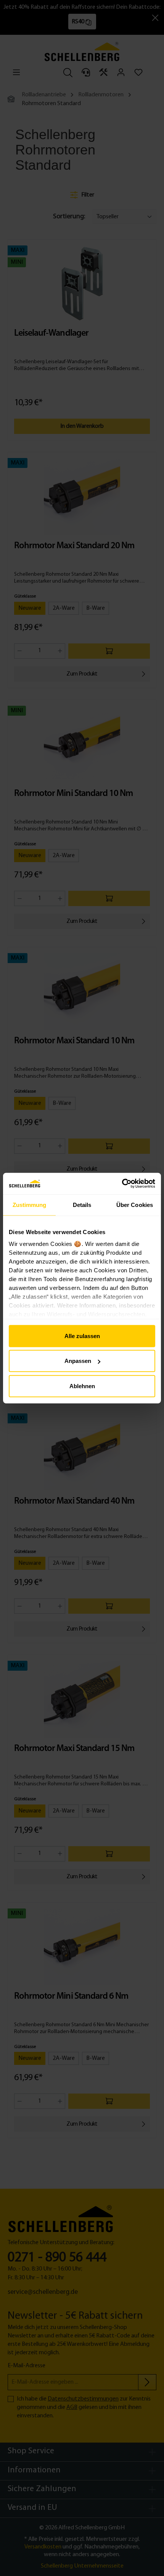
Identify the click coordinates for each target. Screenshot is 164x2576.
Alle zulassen (82, 1336)
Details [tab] (82, 1204)
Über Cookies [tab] (135, 1204)
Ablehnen (82, 1386)
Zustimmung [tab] (30, 1204)
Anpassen (78, 1361)
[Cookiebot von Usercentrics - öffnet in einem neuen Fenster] (122, 1184)
